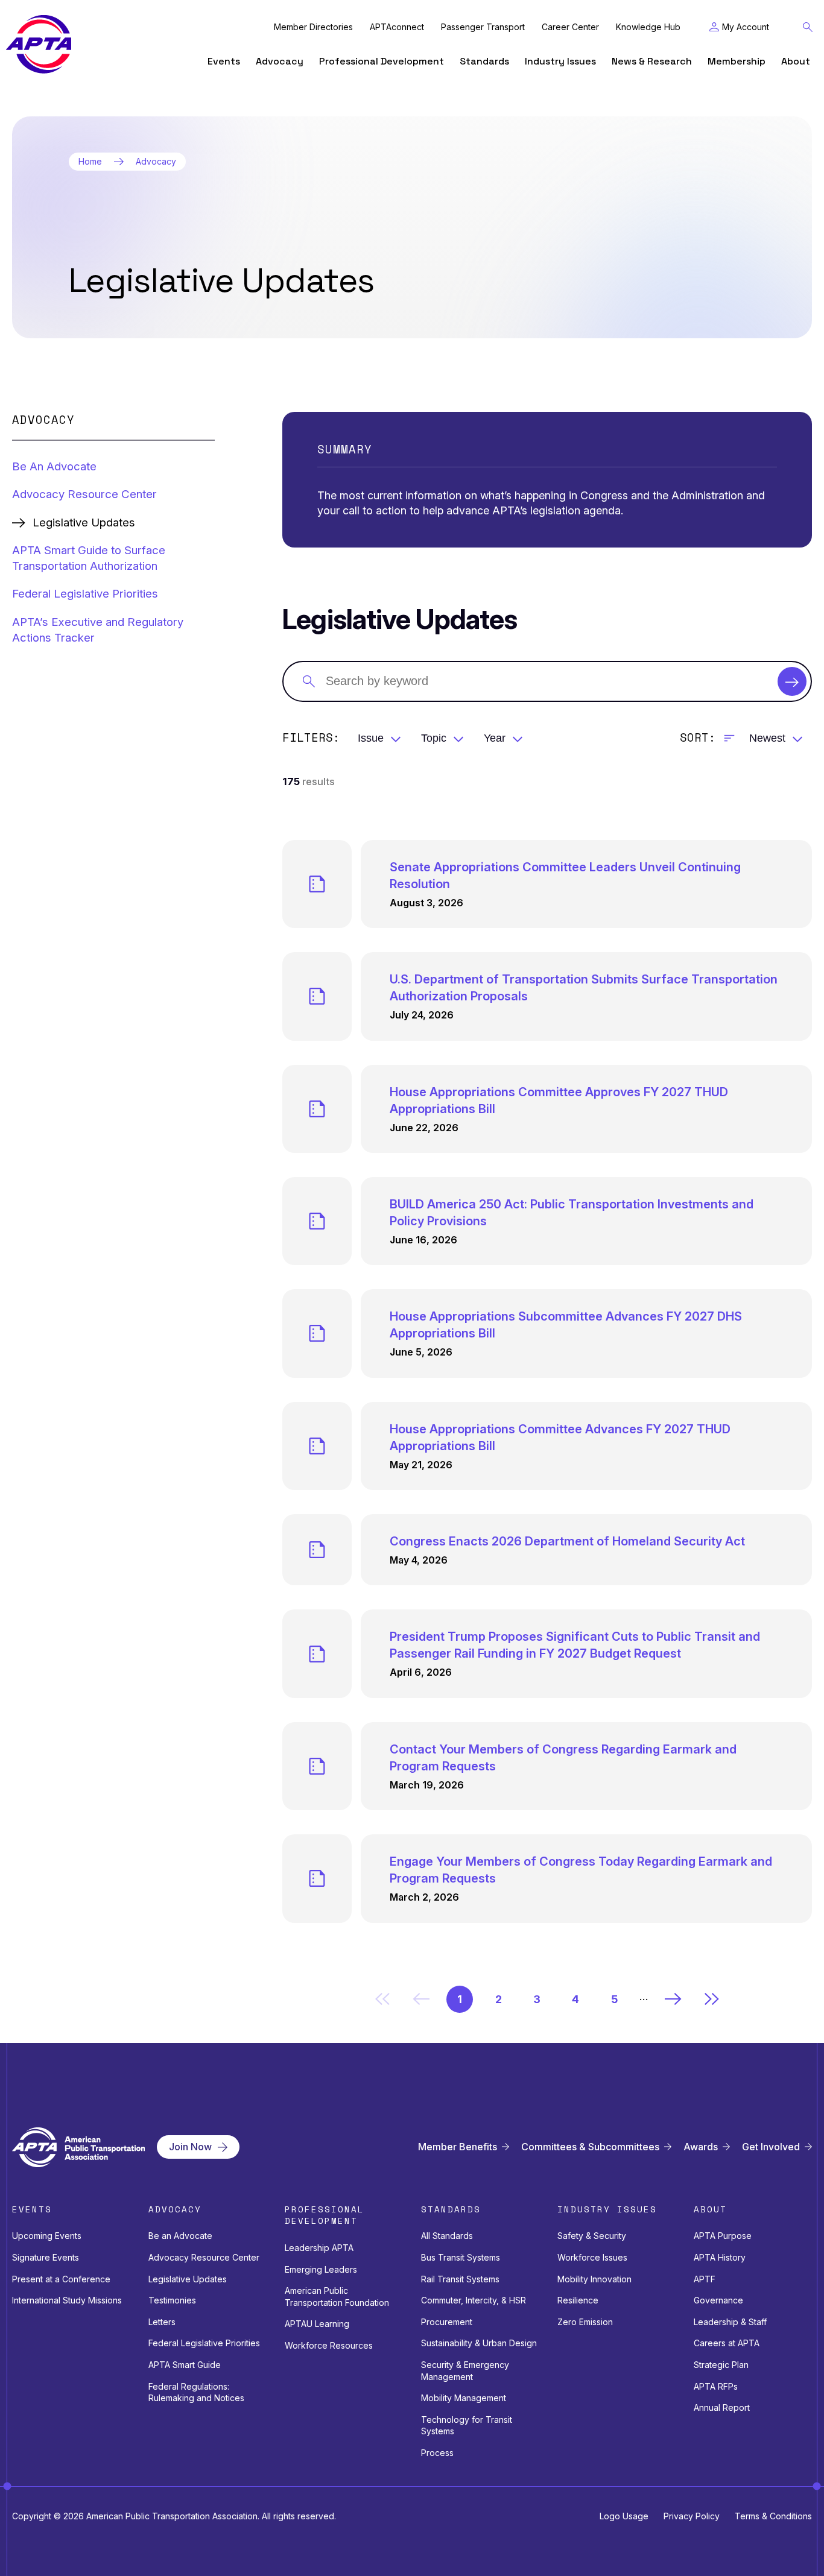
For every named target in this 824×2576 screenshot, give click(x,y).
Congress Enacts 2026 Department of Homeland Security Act (567, 1541)
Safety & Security (592, 2236)
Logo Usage (624, 2516)
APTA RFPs (716, 2386)
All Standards (447, 2236)
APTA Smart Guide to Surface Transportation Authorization (89, 558)
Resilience (578, 2300)
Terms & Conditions (773, 2516)
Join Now (190, 2147)
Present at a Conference (61, 2279)
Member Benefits (458, 2147)
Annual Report (722, 2407)
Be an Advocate (180, 2236)
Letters (162, 2322)
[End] (712, 1999)
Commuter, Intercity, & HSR (474, 2300)
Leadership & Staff (730, 2322)
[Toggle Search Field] (808, 27)
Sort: (698, 738)
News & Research (652, 61)
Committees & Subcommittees (590, 2147)
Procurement (447, 2322)
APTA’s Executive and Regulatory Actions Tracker (98, 630)
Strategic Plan (721, 2365)
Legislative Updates (188, 2279)
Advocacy (280, 61)
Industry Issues (560, 61)
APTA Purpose (723, 2236)
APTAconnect (397, 27)
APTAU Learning (317, 2324)
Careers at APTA (727, 2343)
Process (437, 2453)
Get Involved (771, 2147)
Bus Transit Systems (461, 2257)
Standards (484, 61)
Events (224, 61)
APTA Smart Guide (185, 2365)
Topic (434, 738)
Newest (767, 738)
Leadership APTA (319, 2248)
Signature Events (46, 2257)
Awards (701, 2147)
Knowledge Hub (648, 27)
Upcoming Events (47, 2236)
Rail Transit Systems (460, 2279)
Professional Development (382, 61)
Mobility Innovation (594, 2279)
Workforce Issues (592, 2257)
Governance (718, 2300)
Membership (737, 61)
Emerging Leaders (321, 2269)
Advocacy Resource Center (84, 494)
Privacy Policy (692, 2516)
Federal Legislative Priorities (85, 594)
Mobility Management (464, 2398)
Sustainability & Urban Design (479, 2343)
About (796, 61)
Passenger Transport (483, 27)
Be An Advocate (54, 466)
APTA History (720, 2257)
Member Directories (313, 27)
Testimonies (172, 2300)
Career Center (570, 27)
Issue (371, 738)
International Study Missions (67, 2300)
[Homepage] (39, 44)
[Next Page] (673, 1999)
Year (495, 738)
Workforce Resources (329, 2345)
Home (90, 162)
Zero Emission (585, 2322)
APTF (705, 2279)
